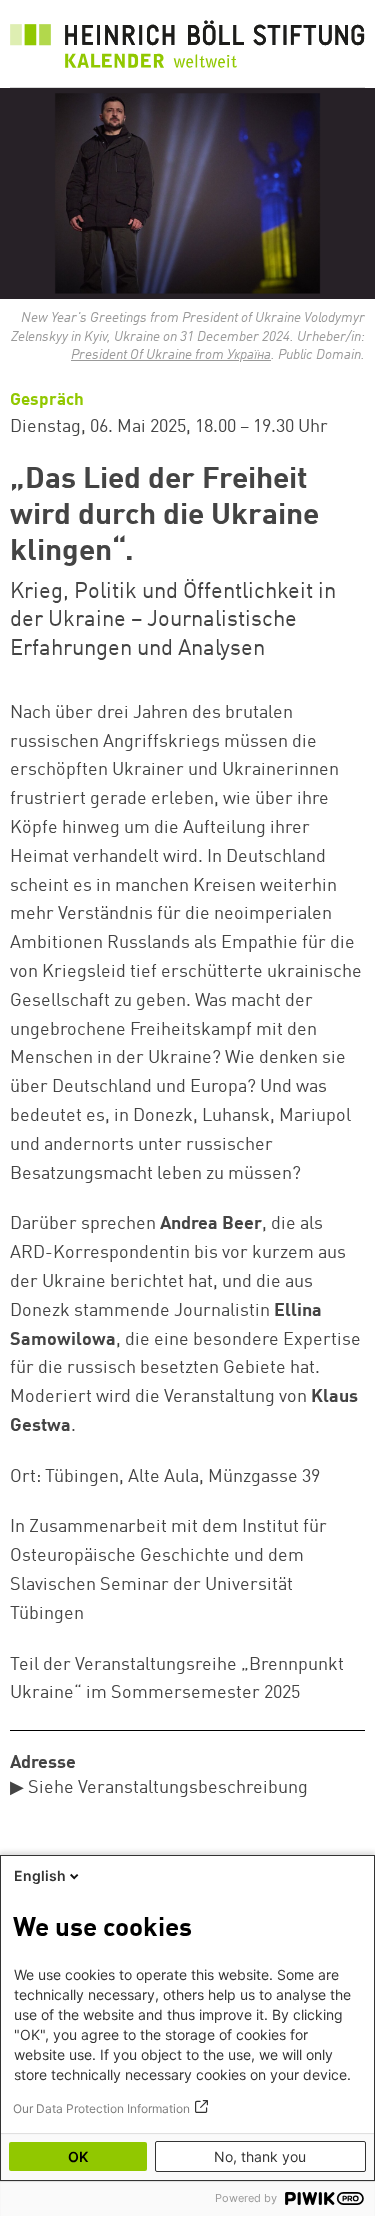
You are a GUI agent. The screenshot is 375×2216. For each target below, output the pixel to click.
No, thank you (260, 2156)
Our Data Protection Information (101, 2108)
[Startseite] (187, 48)
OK (78, 2156)
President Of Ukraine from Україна (171, 355)
